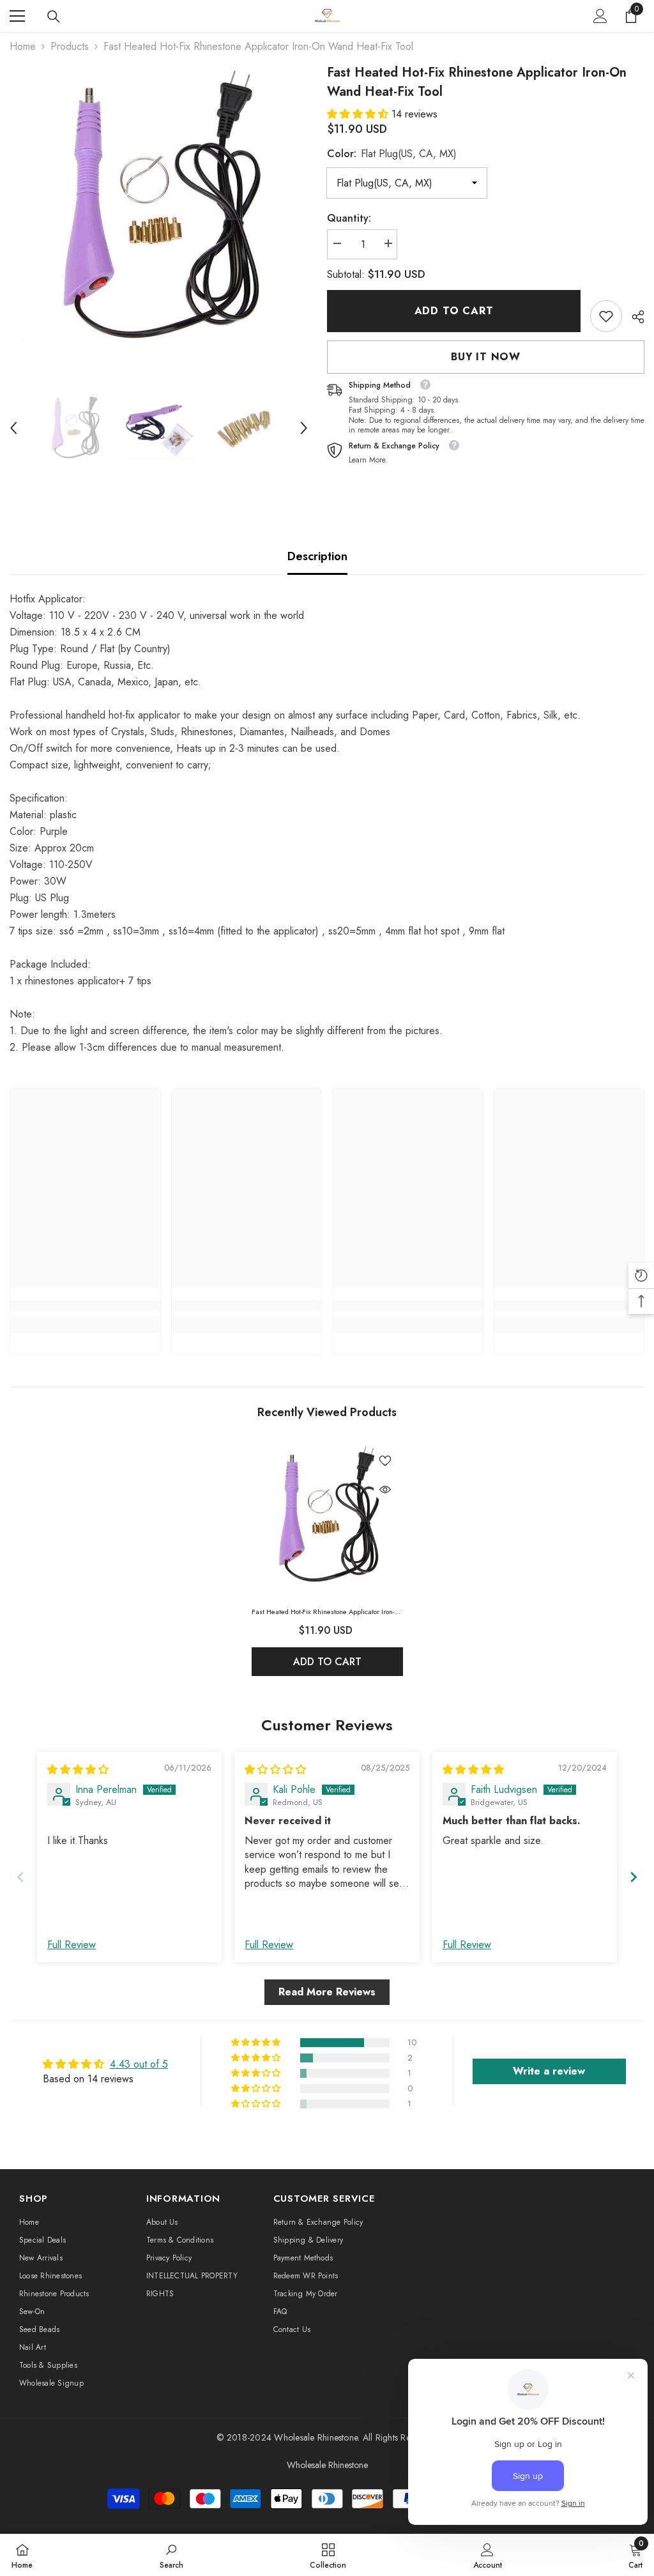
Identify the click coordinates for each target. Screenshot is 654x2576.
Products (70, 46)
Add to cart (454, 311)
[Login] (600, 16)
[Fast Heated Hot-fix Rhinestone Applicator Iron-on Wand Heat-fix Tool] (327, 1518)
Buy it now (486, 357)
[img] (78, 1770)
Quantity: (349, 218)
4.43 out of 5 (139, 2064)
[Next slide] (634, 1877)
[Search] (54, 17)
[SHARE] (633, 317)
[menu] (17, 16)
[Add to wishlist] (385, 1460)
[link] (606, 316)
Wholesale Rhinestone (316, 2437)
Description (317, 556)
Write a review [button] (549, 2071)
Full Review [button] (72, 1945)
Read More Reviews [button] (327, 1992)
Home (23, 46)
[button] (13, 428)
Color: (392, 154)
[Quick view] (385, 1490)
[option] (159, 212)
